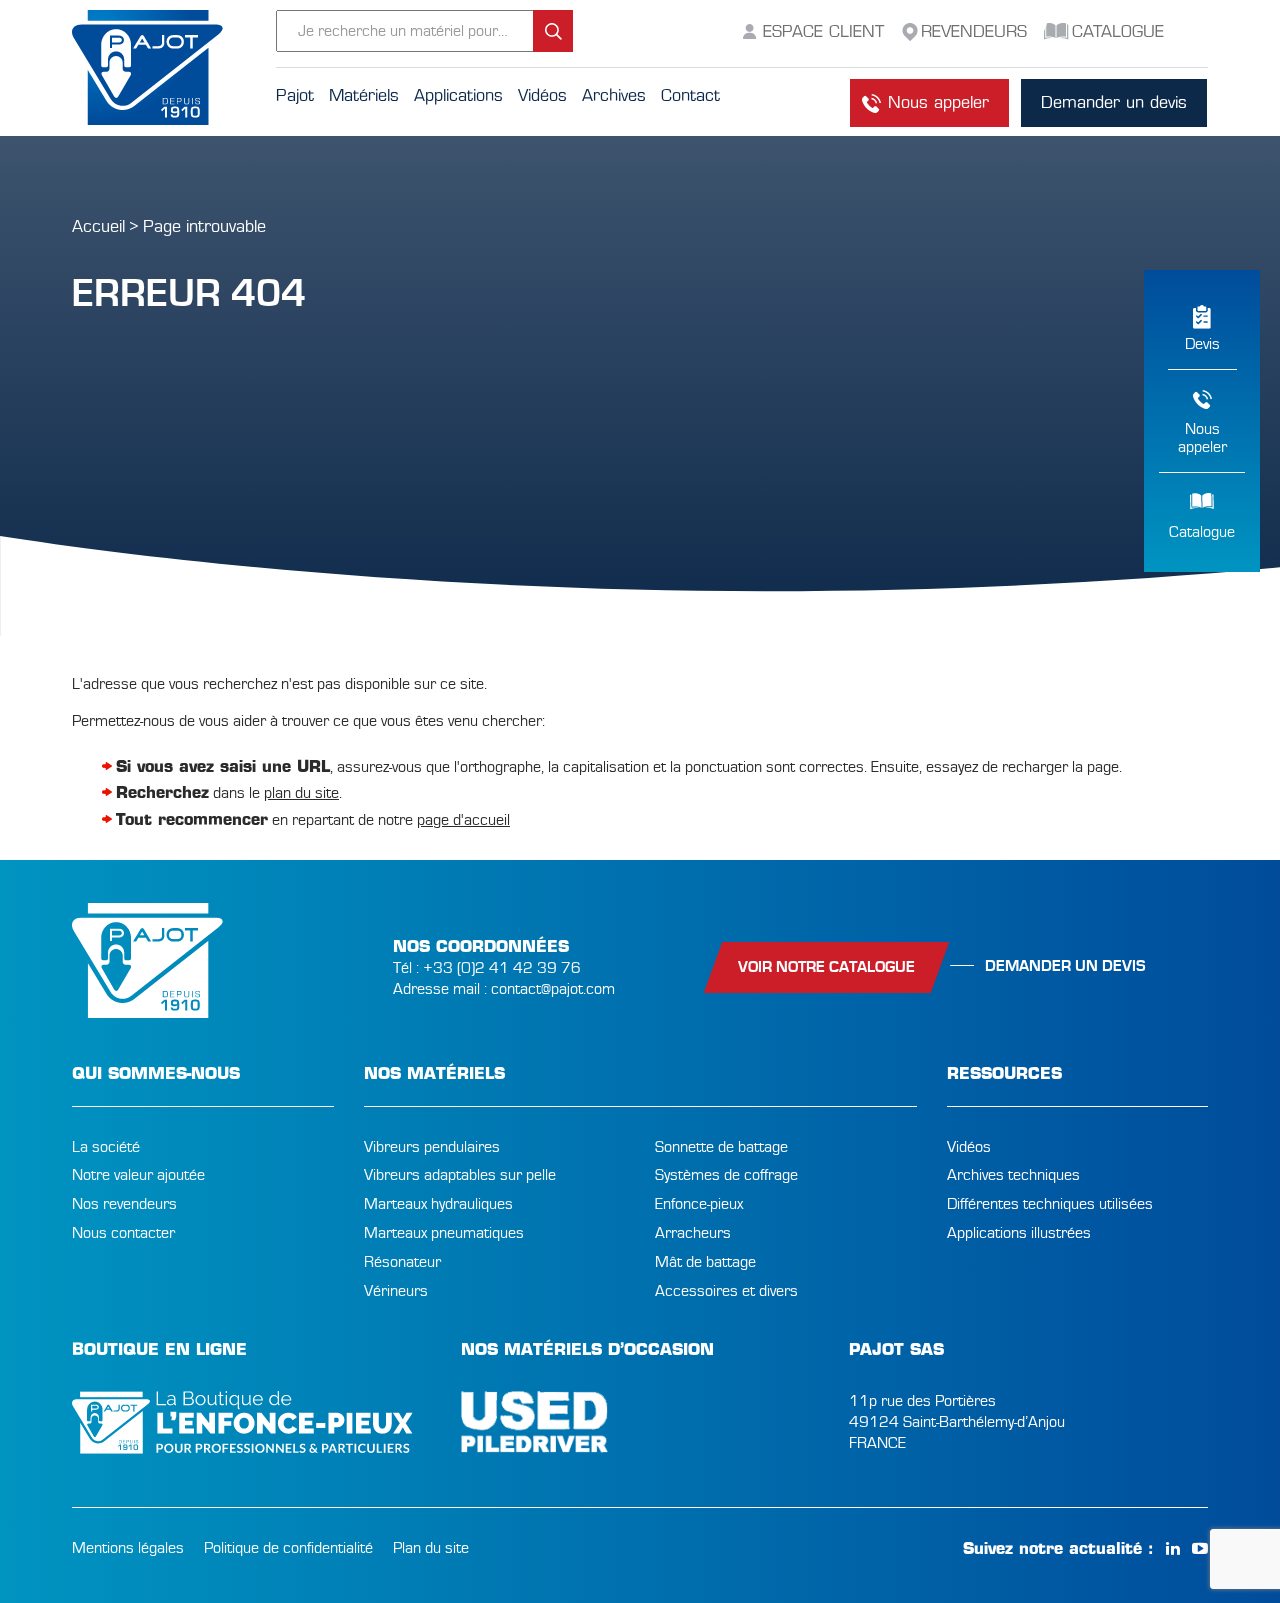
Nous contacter (123, 1233)
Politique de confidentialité (288, 1548)
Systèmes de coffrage (726, 1175)
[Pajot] (174, 68)
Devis (1202, 344)
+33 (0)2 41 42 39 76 (502, 968)
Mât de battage (705, 1262)
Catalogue (1202, 532)
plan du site (301, 793)
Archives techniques (1013, 1175)
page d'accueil (463, 820)
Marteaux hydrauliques (438, 1204)
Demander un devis (1114, 102)
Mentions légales (128, 1548)
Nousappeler (1202, 438)
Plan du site (431, 1548)
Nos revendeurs (124, 1204)
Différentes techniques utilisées (1050, 1204)
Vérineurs (396, 1291)
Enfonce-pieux (699, 1204)
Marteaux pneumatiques (444, 1233)
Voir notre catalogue (826, 967)
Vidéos (969, 1147)
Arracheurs (693, 1233)
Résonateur (402, 1262)
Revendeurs (974, 31)
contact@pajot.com (553, 989)
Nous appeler (938, 102)
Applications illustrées (1019, 1233)
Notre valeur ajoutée (138, 1175)
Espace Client (823, 31)
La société (106, 1147)
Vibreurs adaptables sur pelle (460, 1175)
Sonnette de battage (721, 1147)
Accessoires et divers (726, 1291)
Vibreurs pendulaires (432, 1147)
